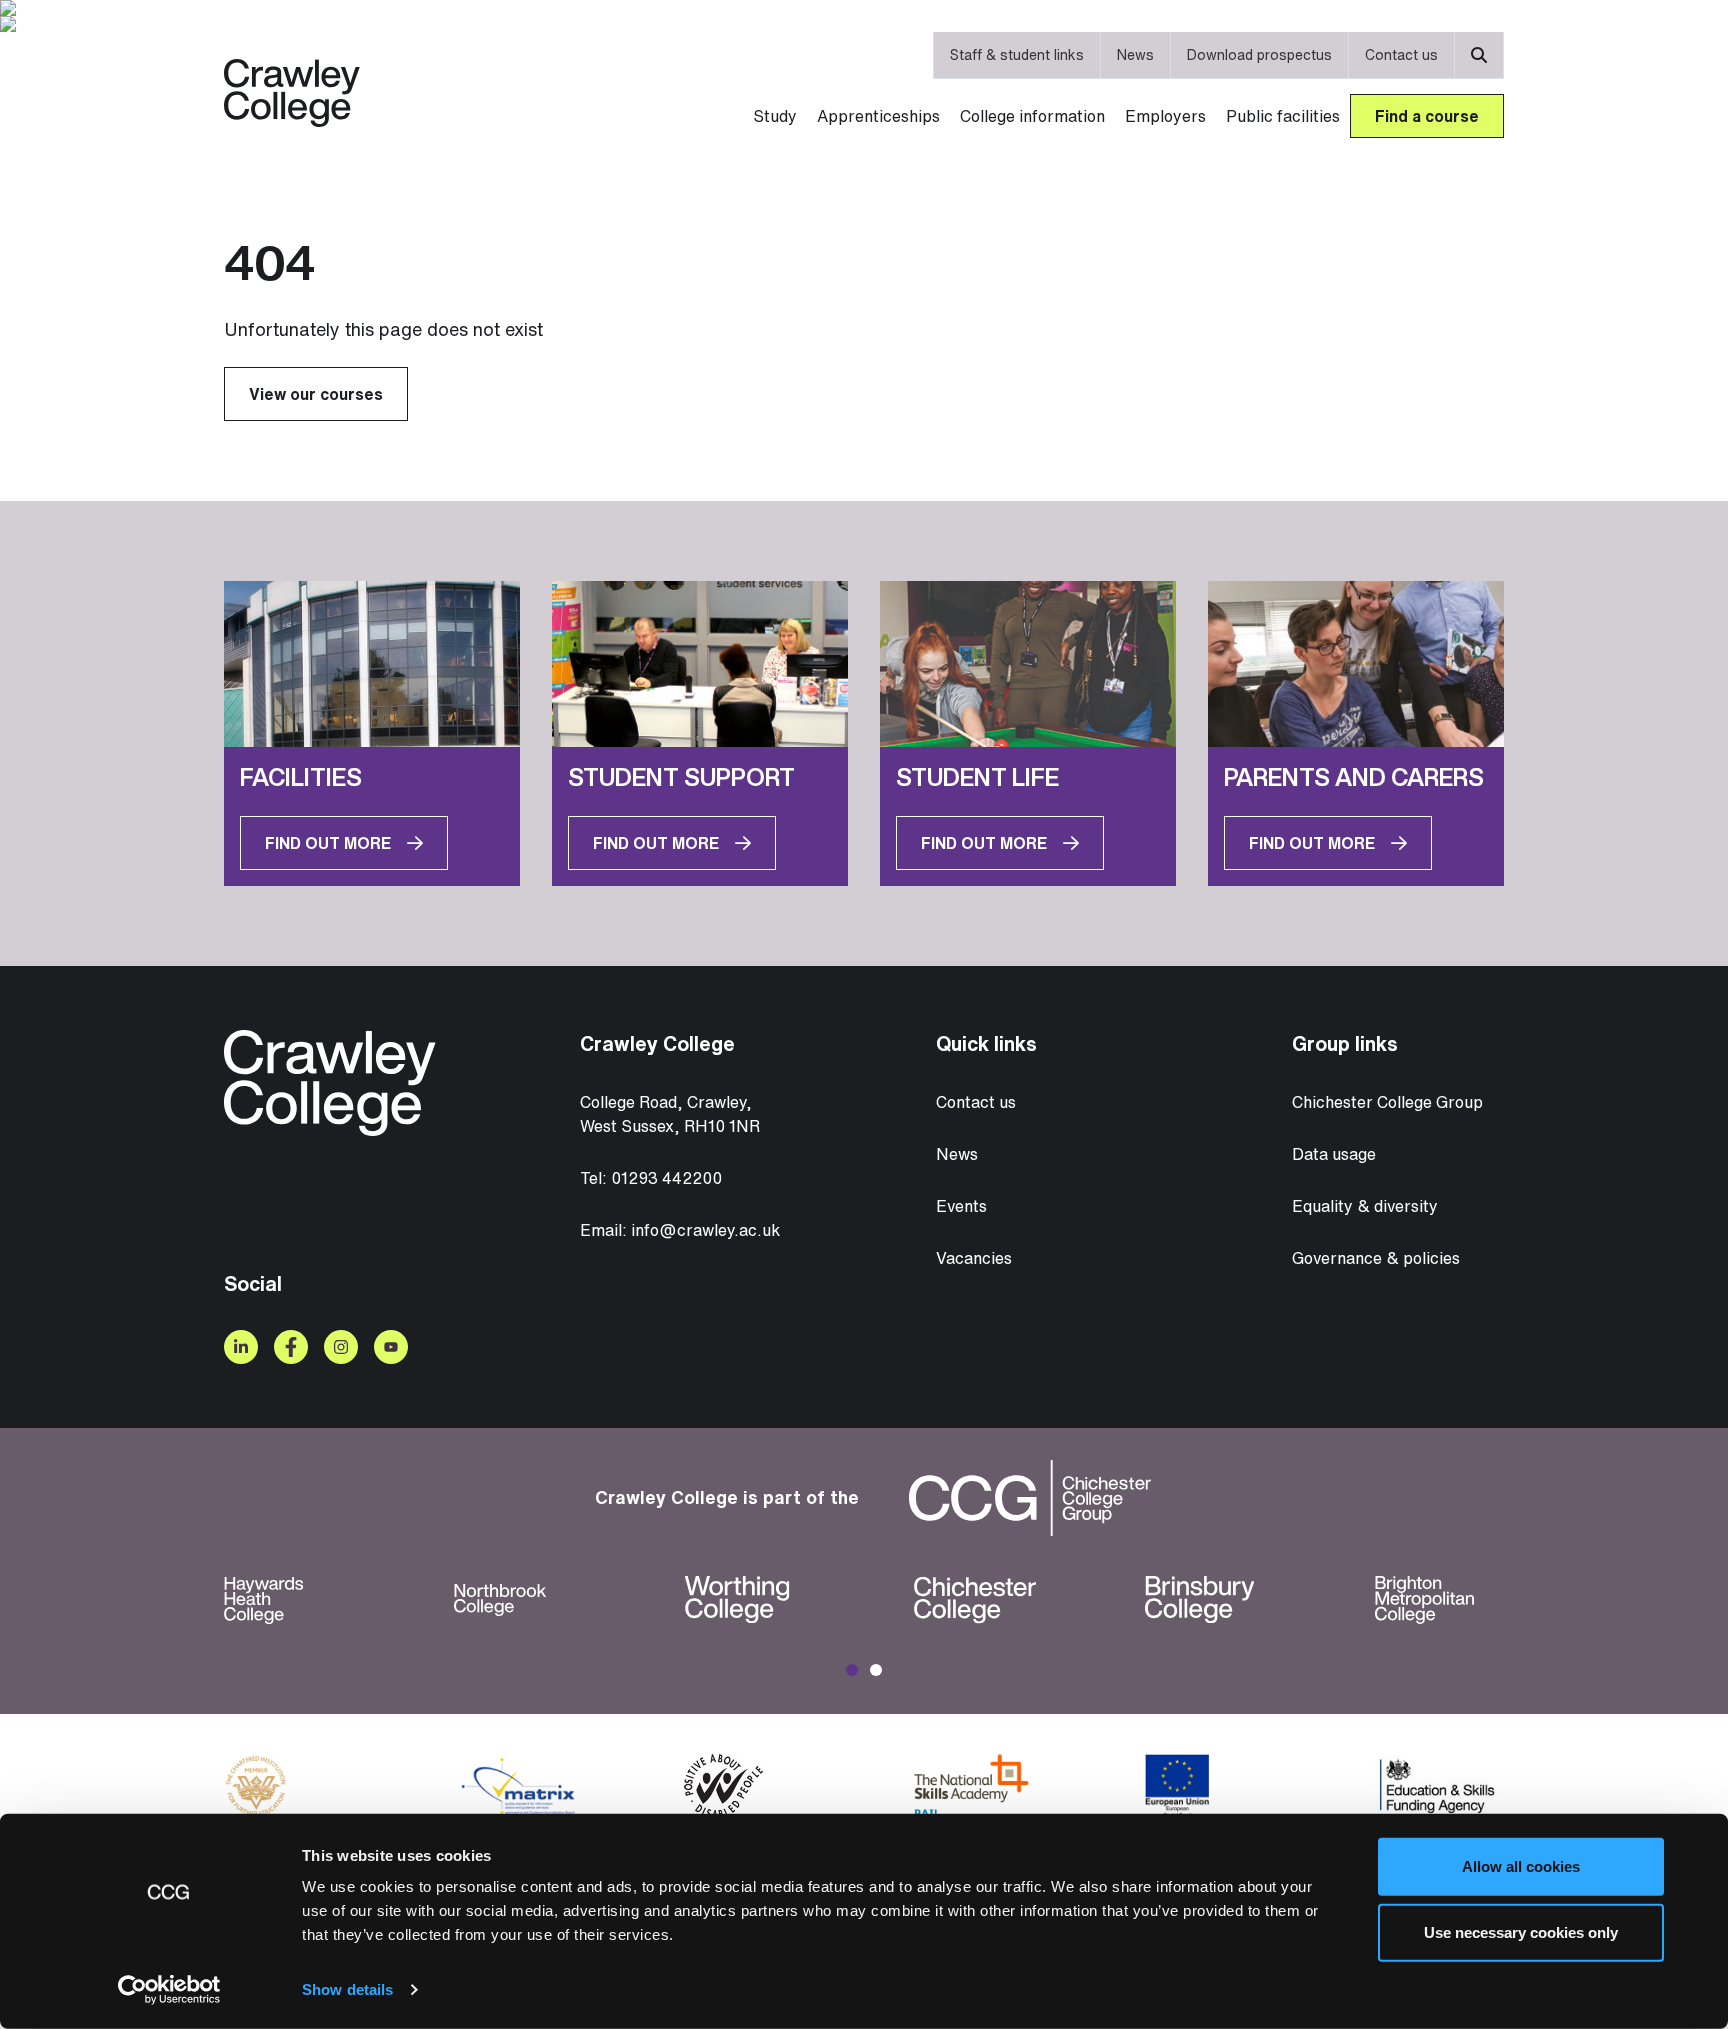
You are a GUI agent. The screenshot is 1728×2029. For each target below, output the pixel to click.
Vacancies (974, 1258)
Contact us (1401, 54)
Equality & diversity (1365, 1206)
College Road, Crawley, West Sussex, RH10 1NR (670, 1114)
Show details (347, 1989)
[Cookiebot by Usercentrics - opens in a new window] (169, 1990)
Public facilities (1283, 116)
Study (775, 116)
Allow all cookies (1521, 1866)
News (1135, 54)
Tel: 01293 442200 (651, 1178)
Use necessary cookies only (1521, 1931)
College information (1032, 116)
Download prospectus (1259, 54)
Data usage (1334, 1154)
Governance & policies (1376, 1258)
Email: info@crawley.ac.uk (680, 1230)
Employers (1165, 116)
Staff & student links (1017, 54)
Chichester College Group (1387, 1102)
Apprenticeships (878, 116)
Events (961, 1206)
